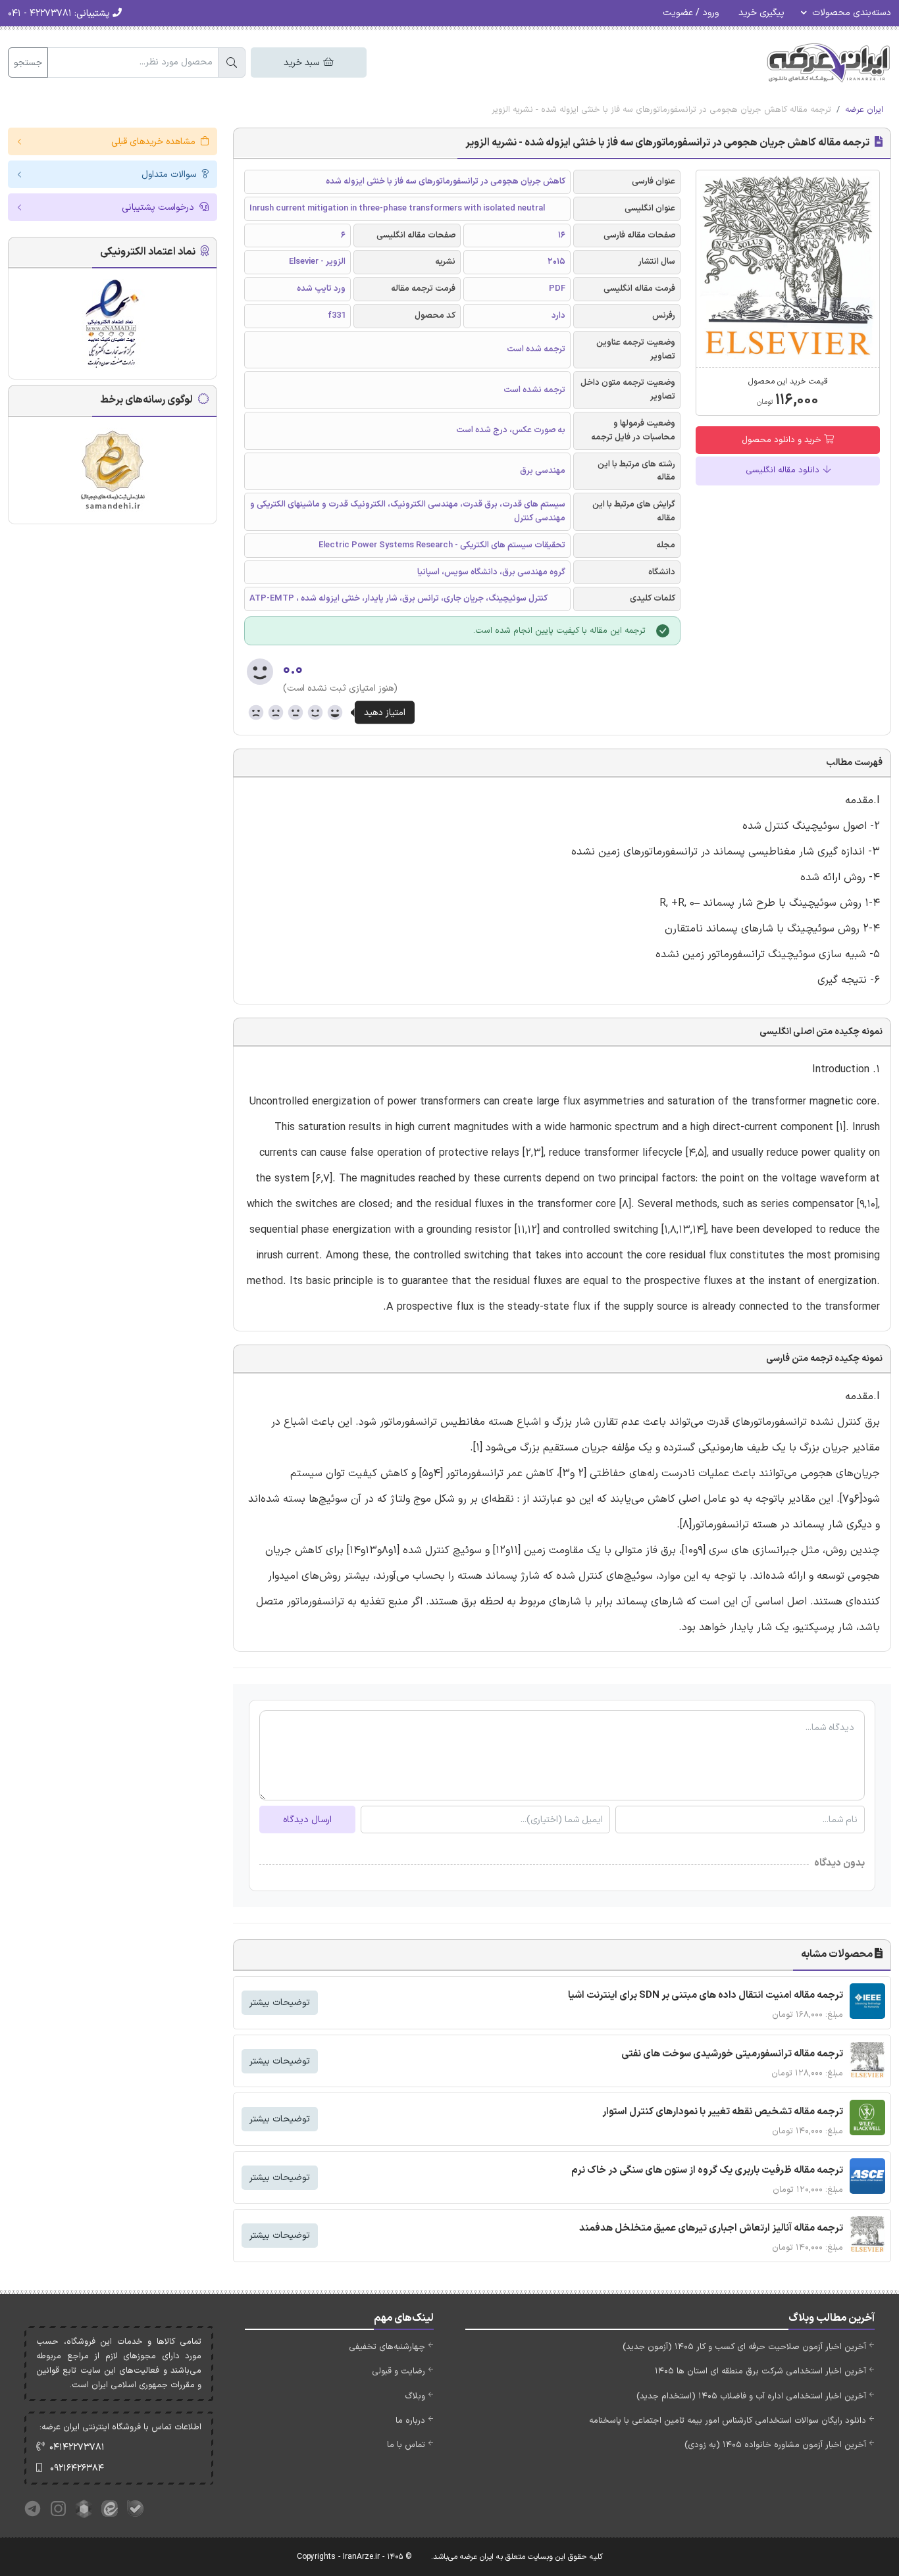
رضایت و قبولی (398, 2371)
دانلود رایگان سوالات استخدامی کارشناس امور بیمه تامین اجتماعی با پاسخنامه (728, 2421)
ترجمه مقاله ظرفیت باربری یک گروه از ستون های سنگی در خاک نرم (707, 2170)
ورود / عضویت (691, 13)
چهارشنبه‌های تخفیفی (387, 2347)
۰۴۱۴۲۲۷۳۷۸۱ (77, 2447)
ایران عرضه (864, 110)
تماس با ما (406, 2445)
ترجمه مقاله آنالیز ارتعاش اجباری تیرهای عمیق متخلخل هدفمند (711, 2228)
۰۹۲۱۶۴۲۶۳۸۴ (77, 2468)
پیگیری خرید (761, 13)
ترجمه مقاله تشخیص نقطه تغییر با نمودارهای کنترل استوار (723, 2112)
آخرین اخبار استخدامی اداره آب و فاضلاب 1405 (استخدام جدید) (751, 2396)
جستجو (28, 63)
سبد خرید (303, 63)
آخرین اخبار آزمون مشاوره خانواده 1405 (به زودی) (775, 2445)
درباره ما (410, 2421)
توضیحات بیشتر (280, 2003)
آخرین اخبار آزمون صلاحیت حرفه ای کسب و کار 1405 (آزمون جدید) (744, 2347)
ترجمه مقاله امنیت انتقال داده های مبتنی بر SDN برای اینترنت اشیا (706, 1995)
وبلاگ (415, 2396)
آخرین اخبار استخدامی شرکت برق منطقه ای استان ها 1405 (760, 2371)
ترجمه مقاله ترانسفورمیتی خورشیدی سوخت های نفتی (732, 2054)
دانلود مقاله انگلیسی (784, 470)
